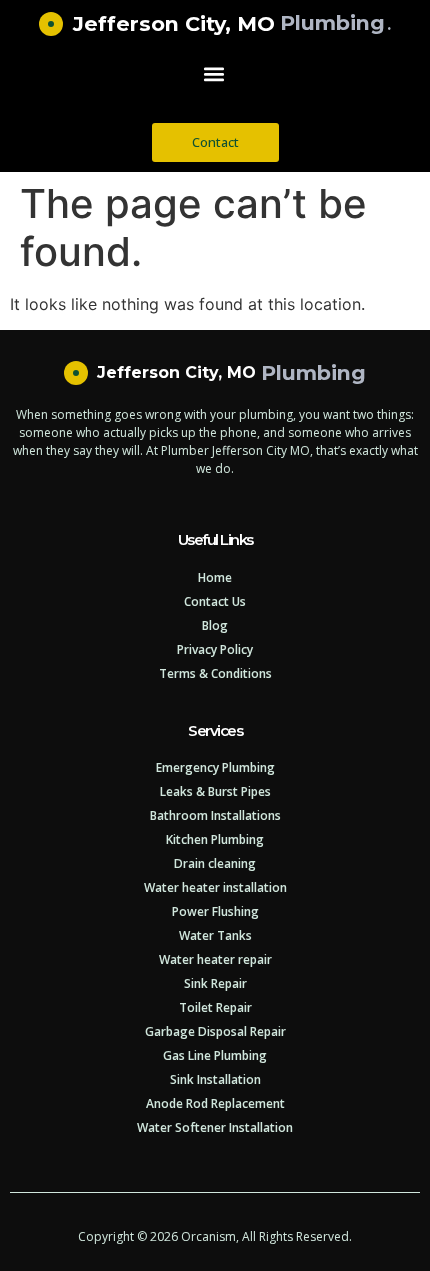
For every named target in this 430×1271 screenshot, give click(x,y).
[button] (214, 74)
